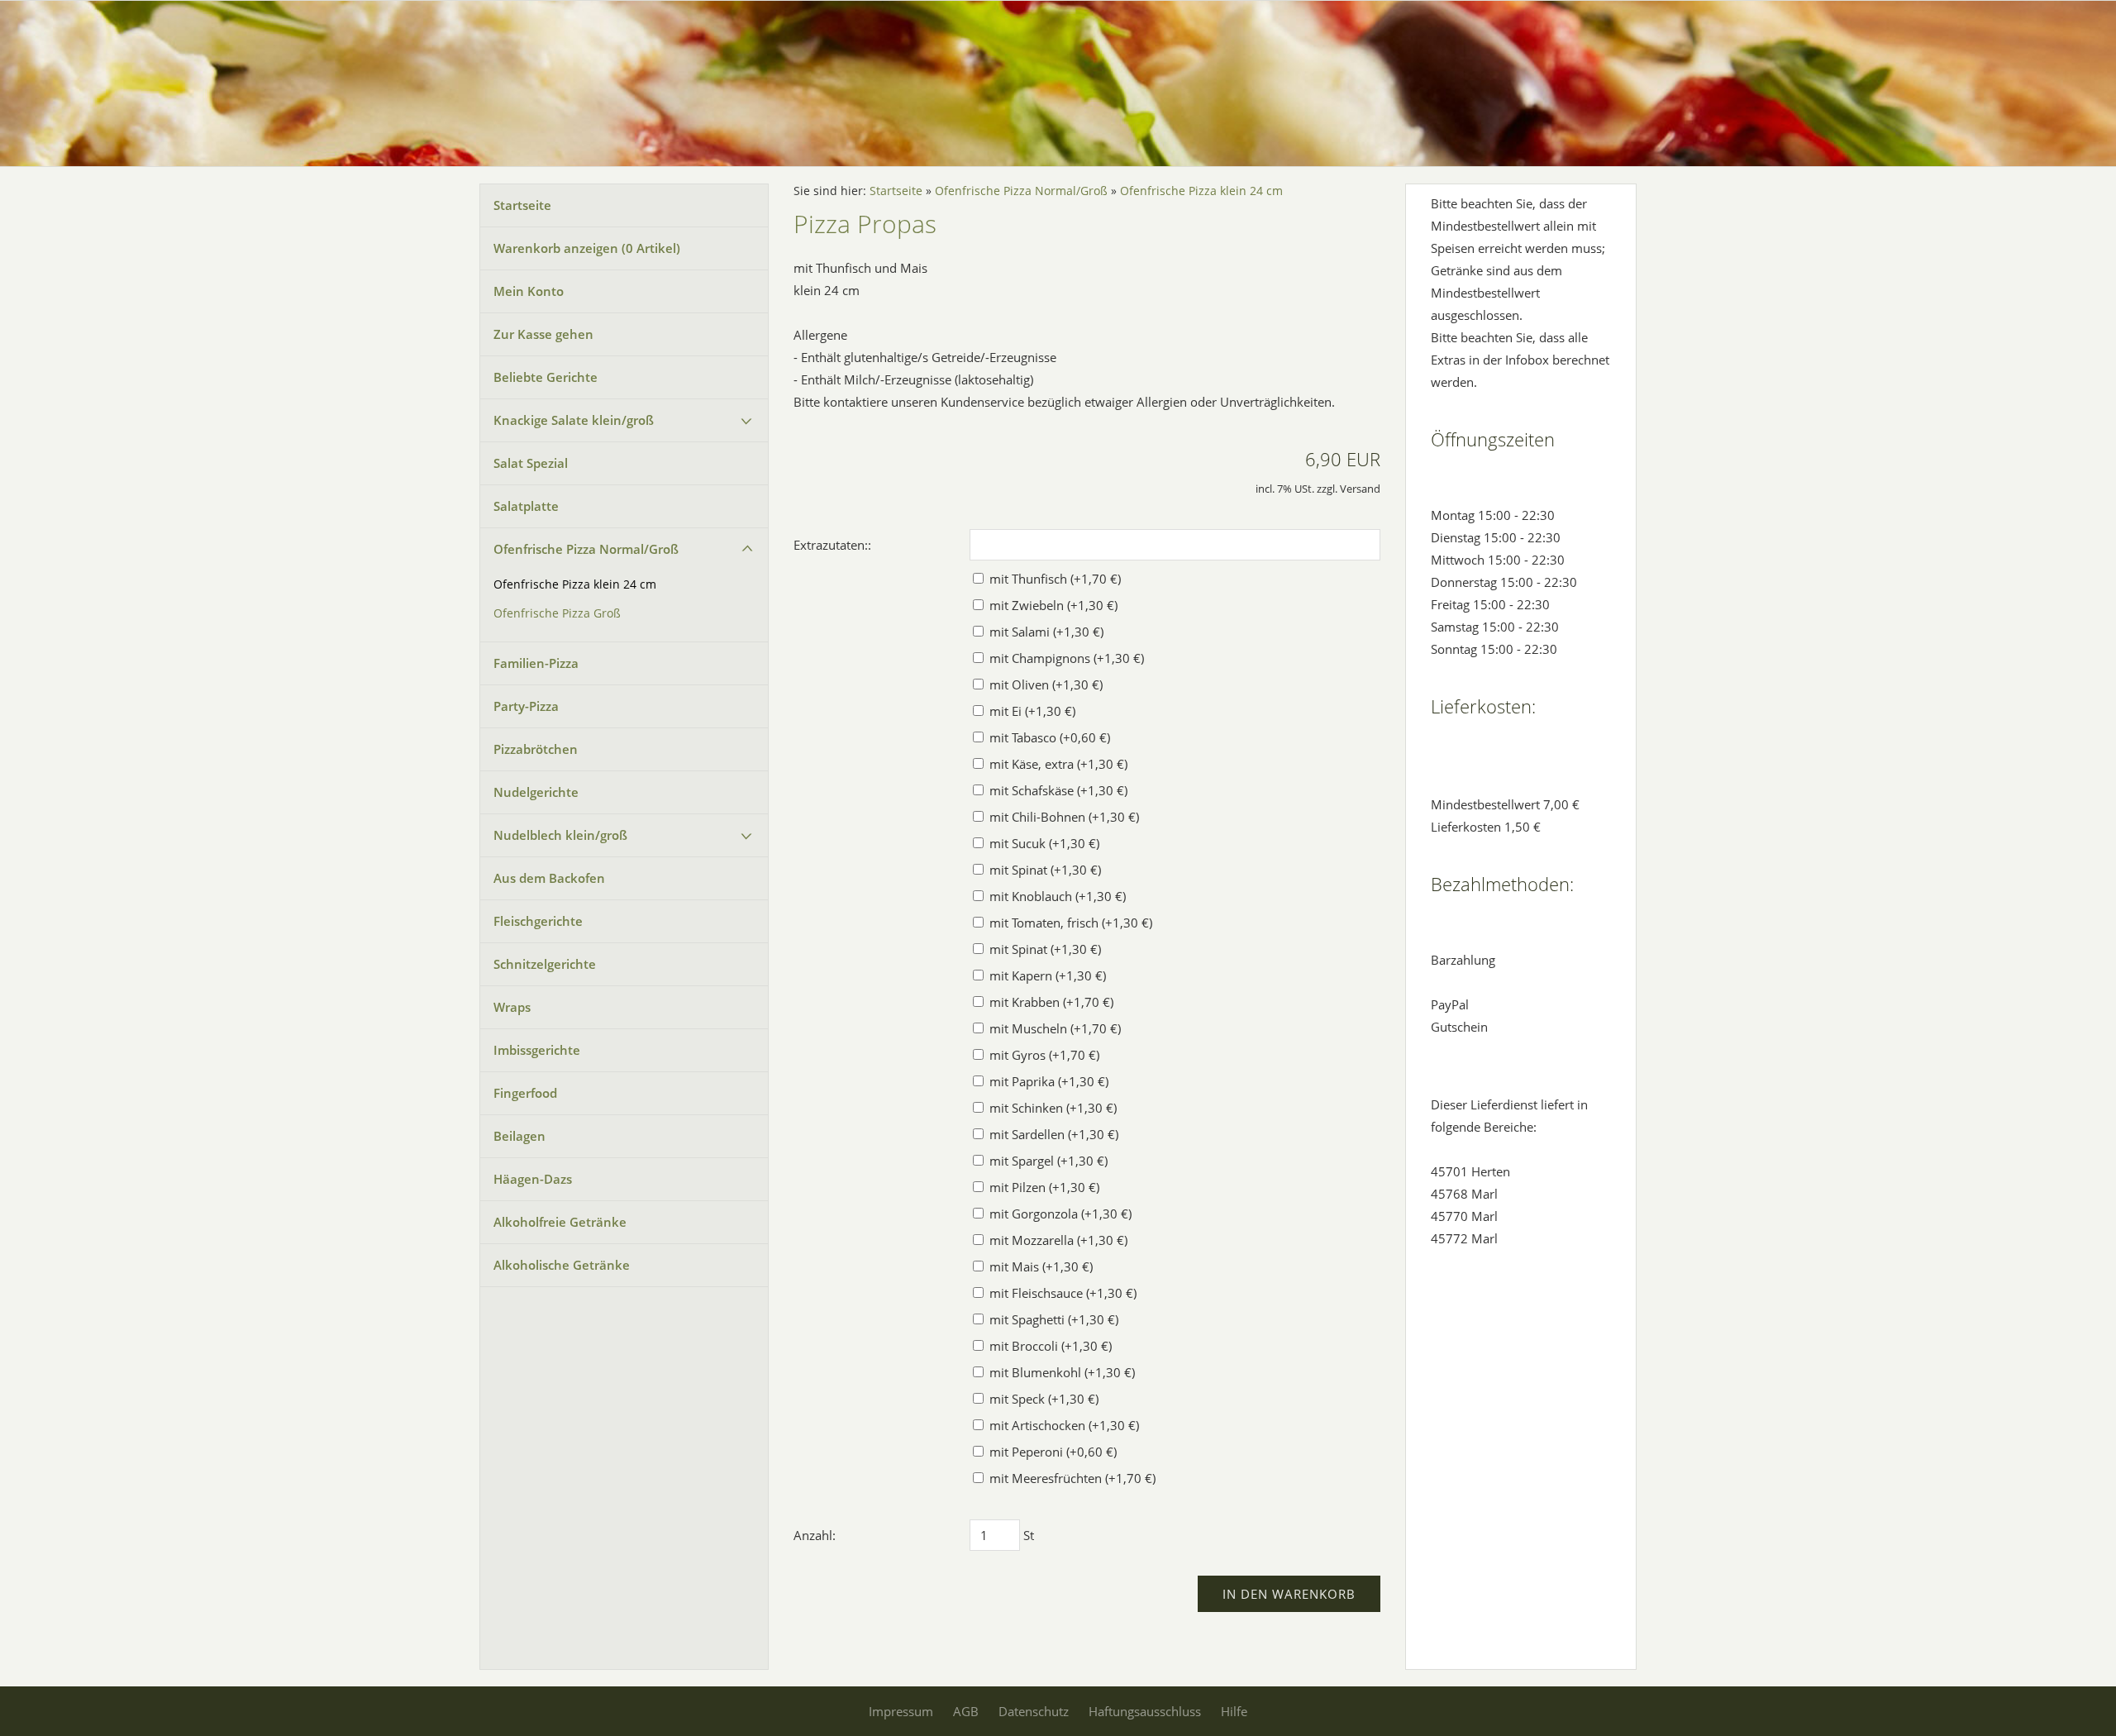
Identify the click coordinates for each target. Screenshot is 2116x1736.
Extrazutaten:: (832, 545)
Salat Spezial (531, 463)
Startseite (522, 205)
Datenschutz (1034, 1711)
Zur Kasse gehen (543, 334)
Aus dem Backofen (549, 878)
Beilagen (519, 1136)
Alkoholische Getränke (562, 1265)
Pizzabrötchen (536, 749)
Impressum (901, 1711)
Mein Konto (529, 291)
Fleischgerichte (538, 921)
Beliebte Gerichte (546, 377)
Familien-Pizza (536, 663)
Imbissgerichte (537, 1050)
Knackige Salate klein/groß (574, 420)
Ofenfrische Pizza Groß (557, 613)
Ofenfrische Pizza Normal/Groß (586, 549)
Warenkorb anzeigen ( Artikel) (587, 248)
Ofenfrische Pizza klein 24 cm (575, 584)
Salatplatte (526, 506)
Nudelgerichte (536, 792)
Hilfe (1234, 1711)
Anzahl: (815, 1535)
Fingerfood (525, 1093)
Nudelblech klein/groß (560, 835)
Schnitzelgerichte (545, 964)
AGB (966, 1711)
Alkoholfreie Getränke (560, 1222)
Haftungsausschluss (1145, 1711)
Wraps (512, 1007)
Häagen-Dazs (533, 1179)
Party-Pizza (526, 706)
